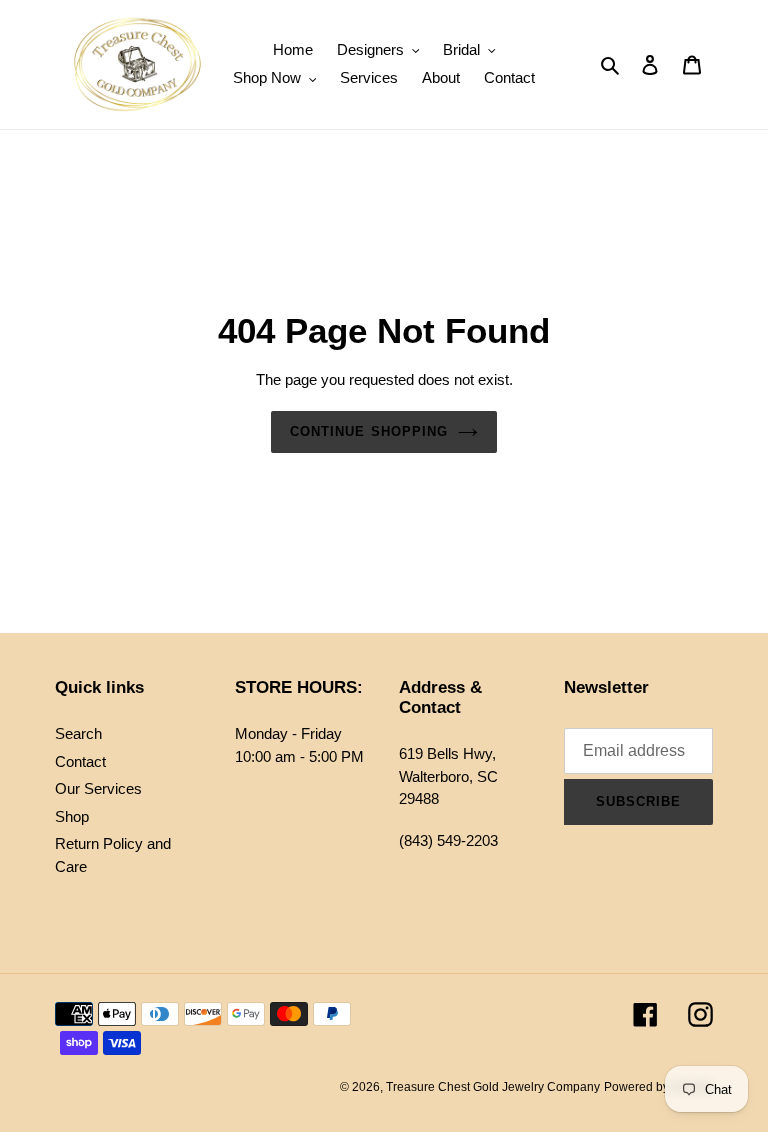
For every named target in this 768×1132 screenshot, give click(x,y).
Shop (72, 816)
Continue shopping (369, 431)
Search (78, 733)
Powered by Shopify (658, 1087)
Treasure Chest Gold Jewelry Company (493, 1087)
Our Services (98, 788)
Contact (80, 761)
